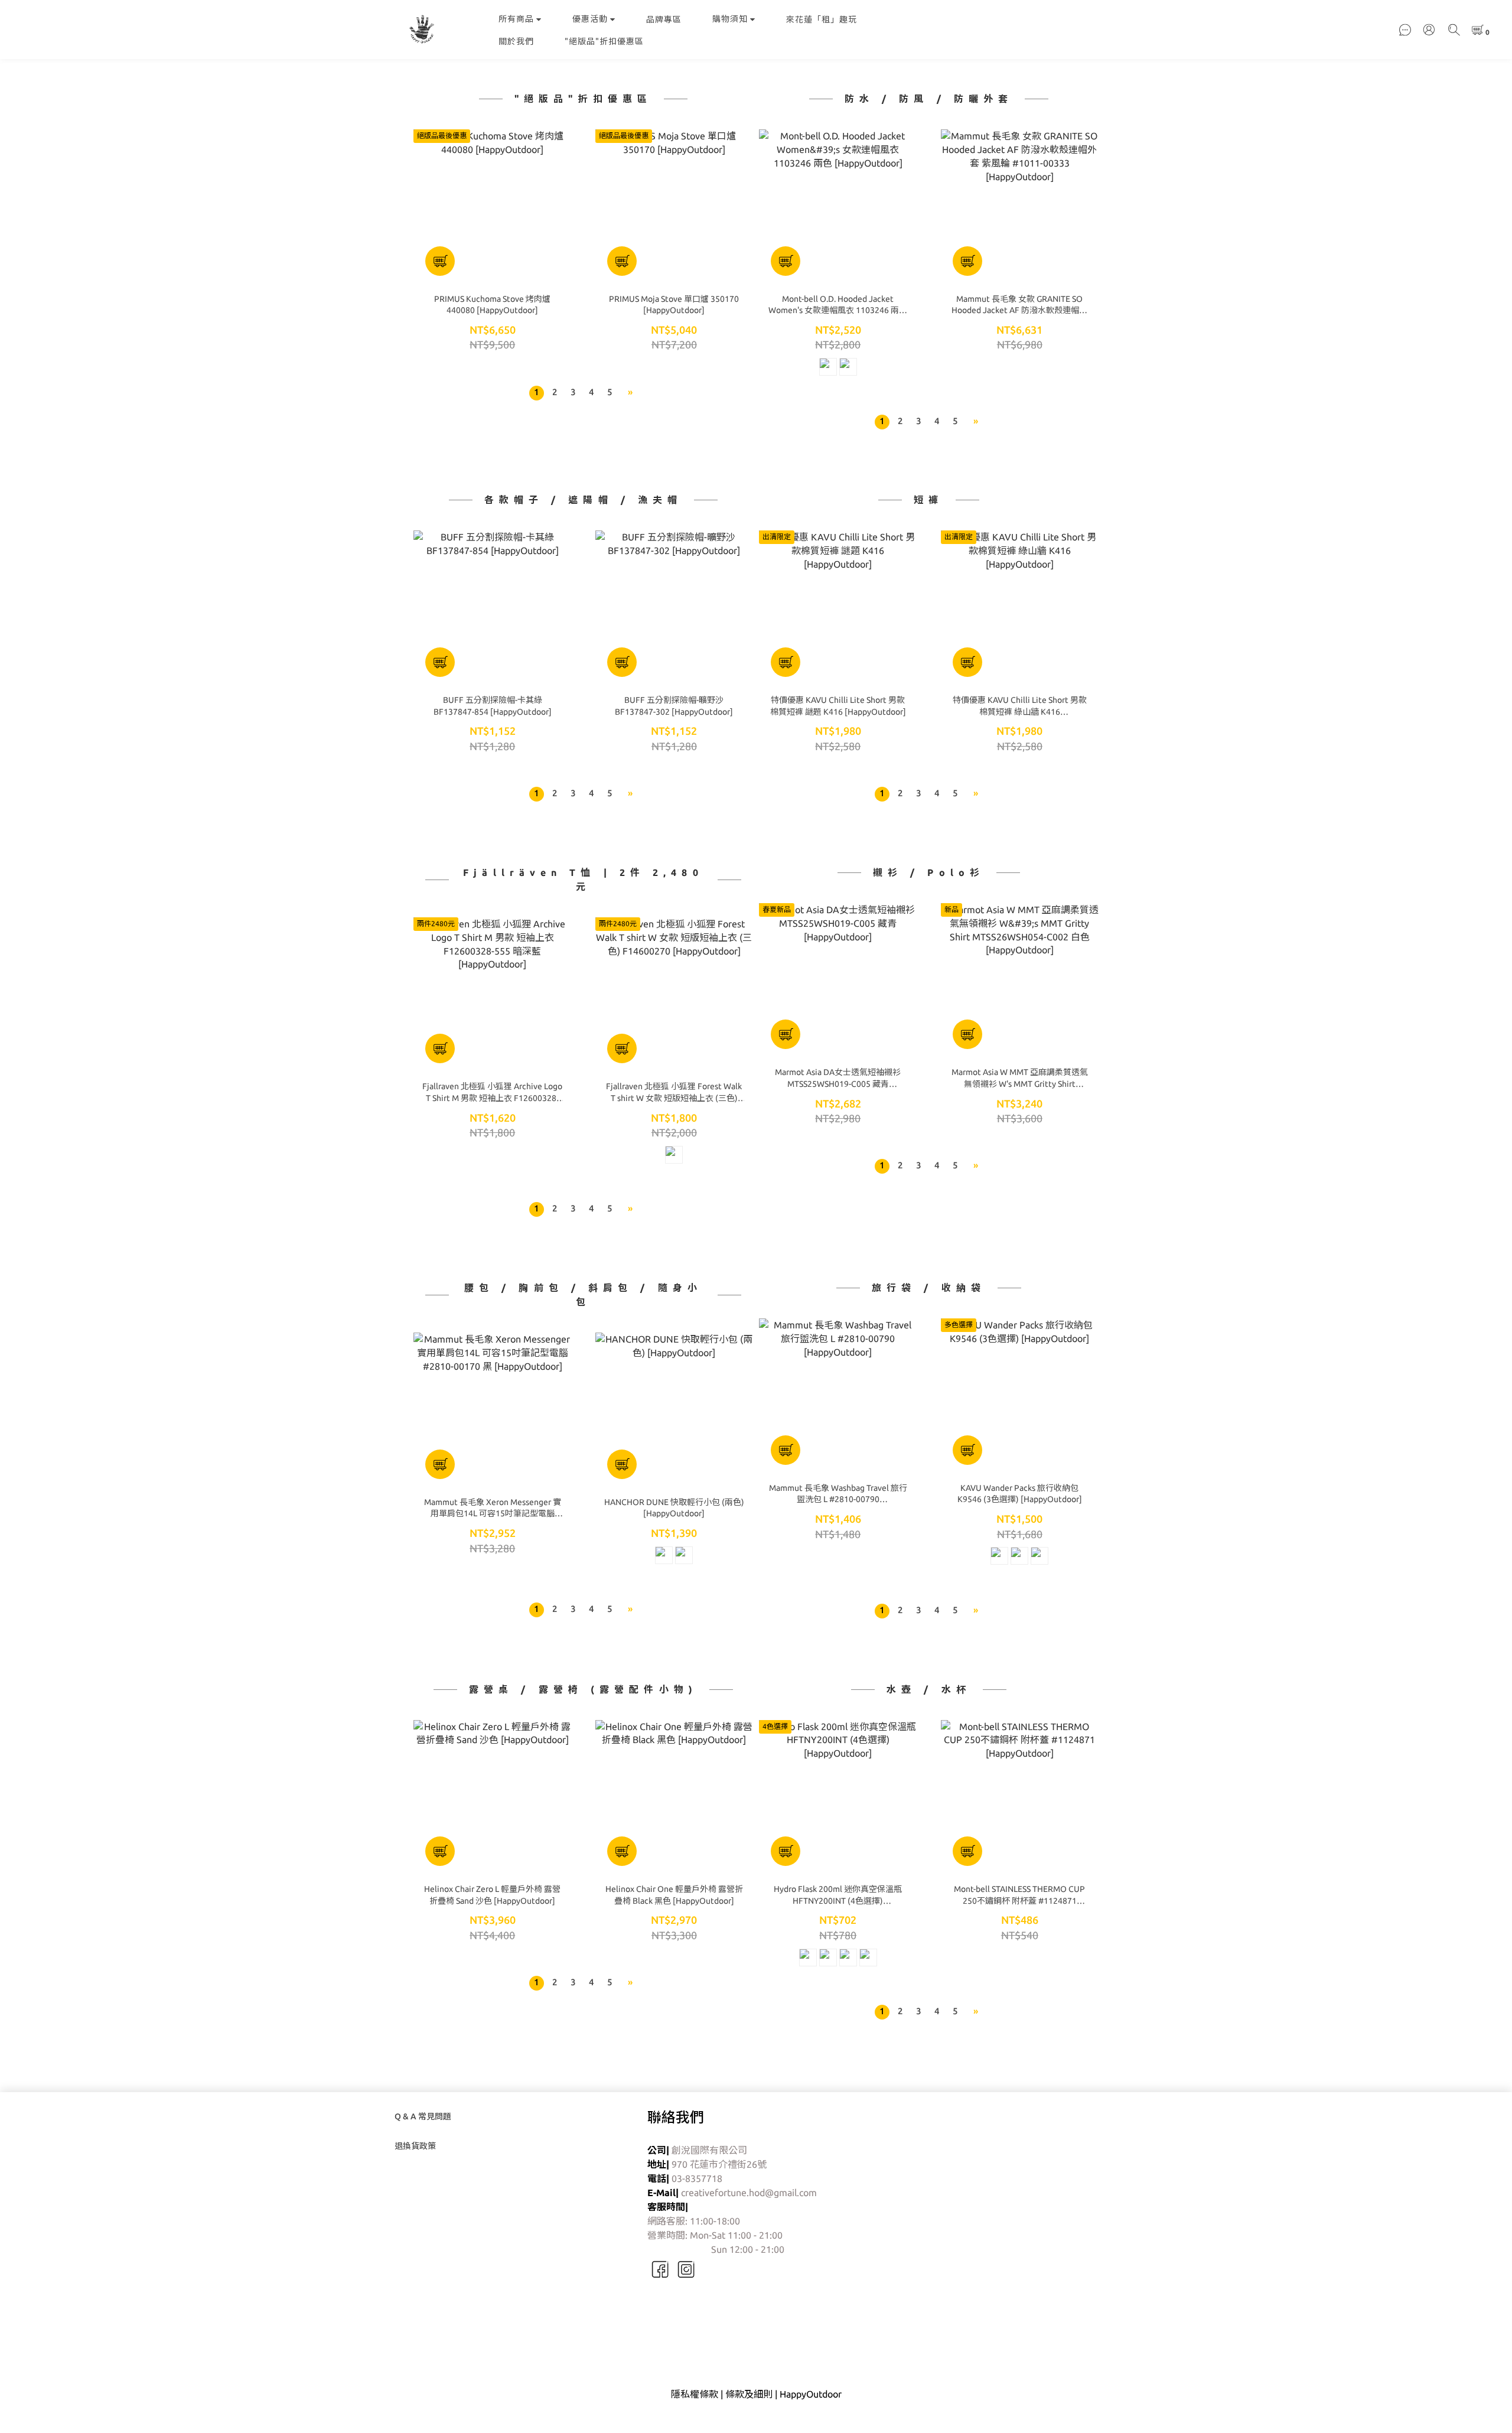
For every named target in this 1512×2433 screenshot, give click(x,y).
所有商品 (516, 19)
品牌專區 (664, 19)
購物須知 (730, 19)
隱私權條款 (695, 2394)
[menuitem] (537, 393)
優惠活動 (590, 19)
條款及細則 (749, 2394)
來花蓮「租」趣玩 (822, 19)
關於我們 (516, 41)
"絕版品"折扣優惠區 (604, 41)
